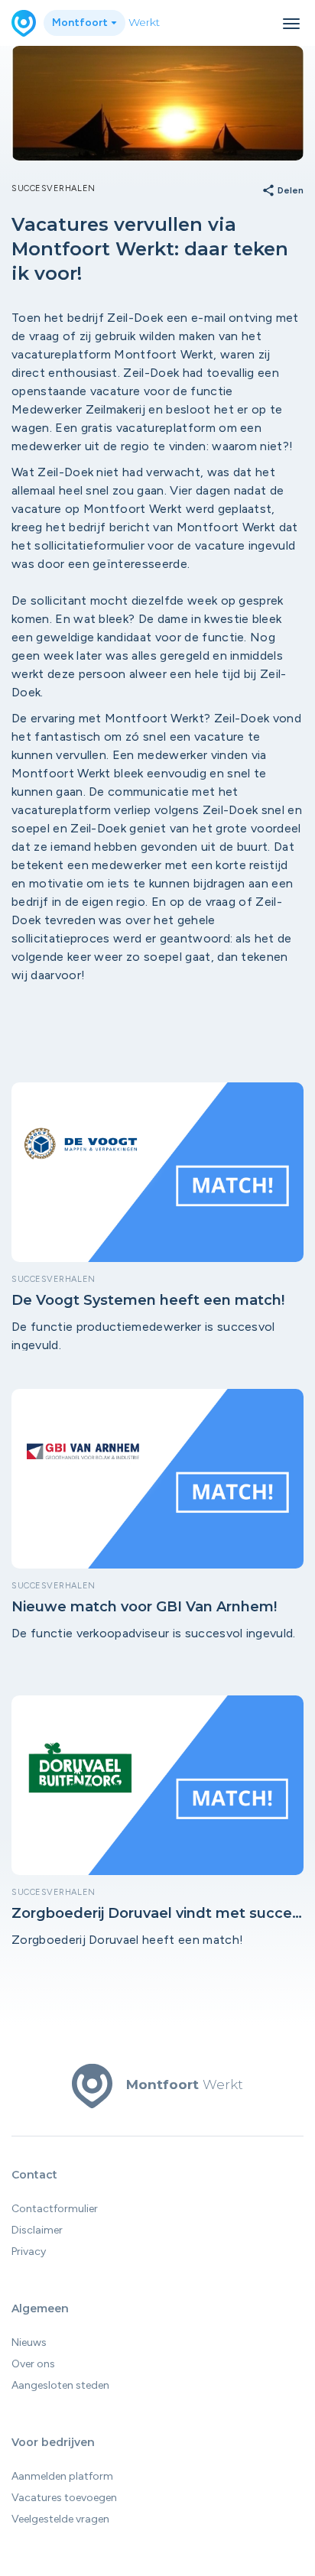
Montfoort (81, 23)
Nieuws (29, 2342)
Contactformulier (55, 2209)
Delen (283, 191)
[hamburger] (291, 24)
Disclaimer (37, 2230)
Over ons (33, 2364)
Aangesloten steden (60, 2385)
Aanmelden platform (62, 2476)
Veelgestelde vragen (60, 2519)
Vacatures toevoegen (64, 2498)
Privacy (29, 2252)
